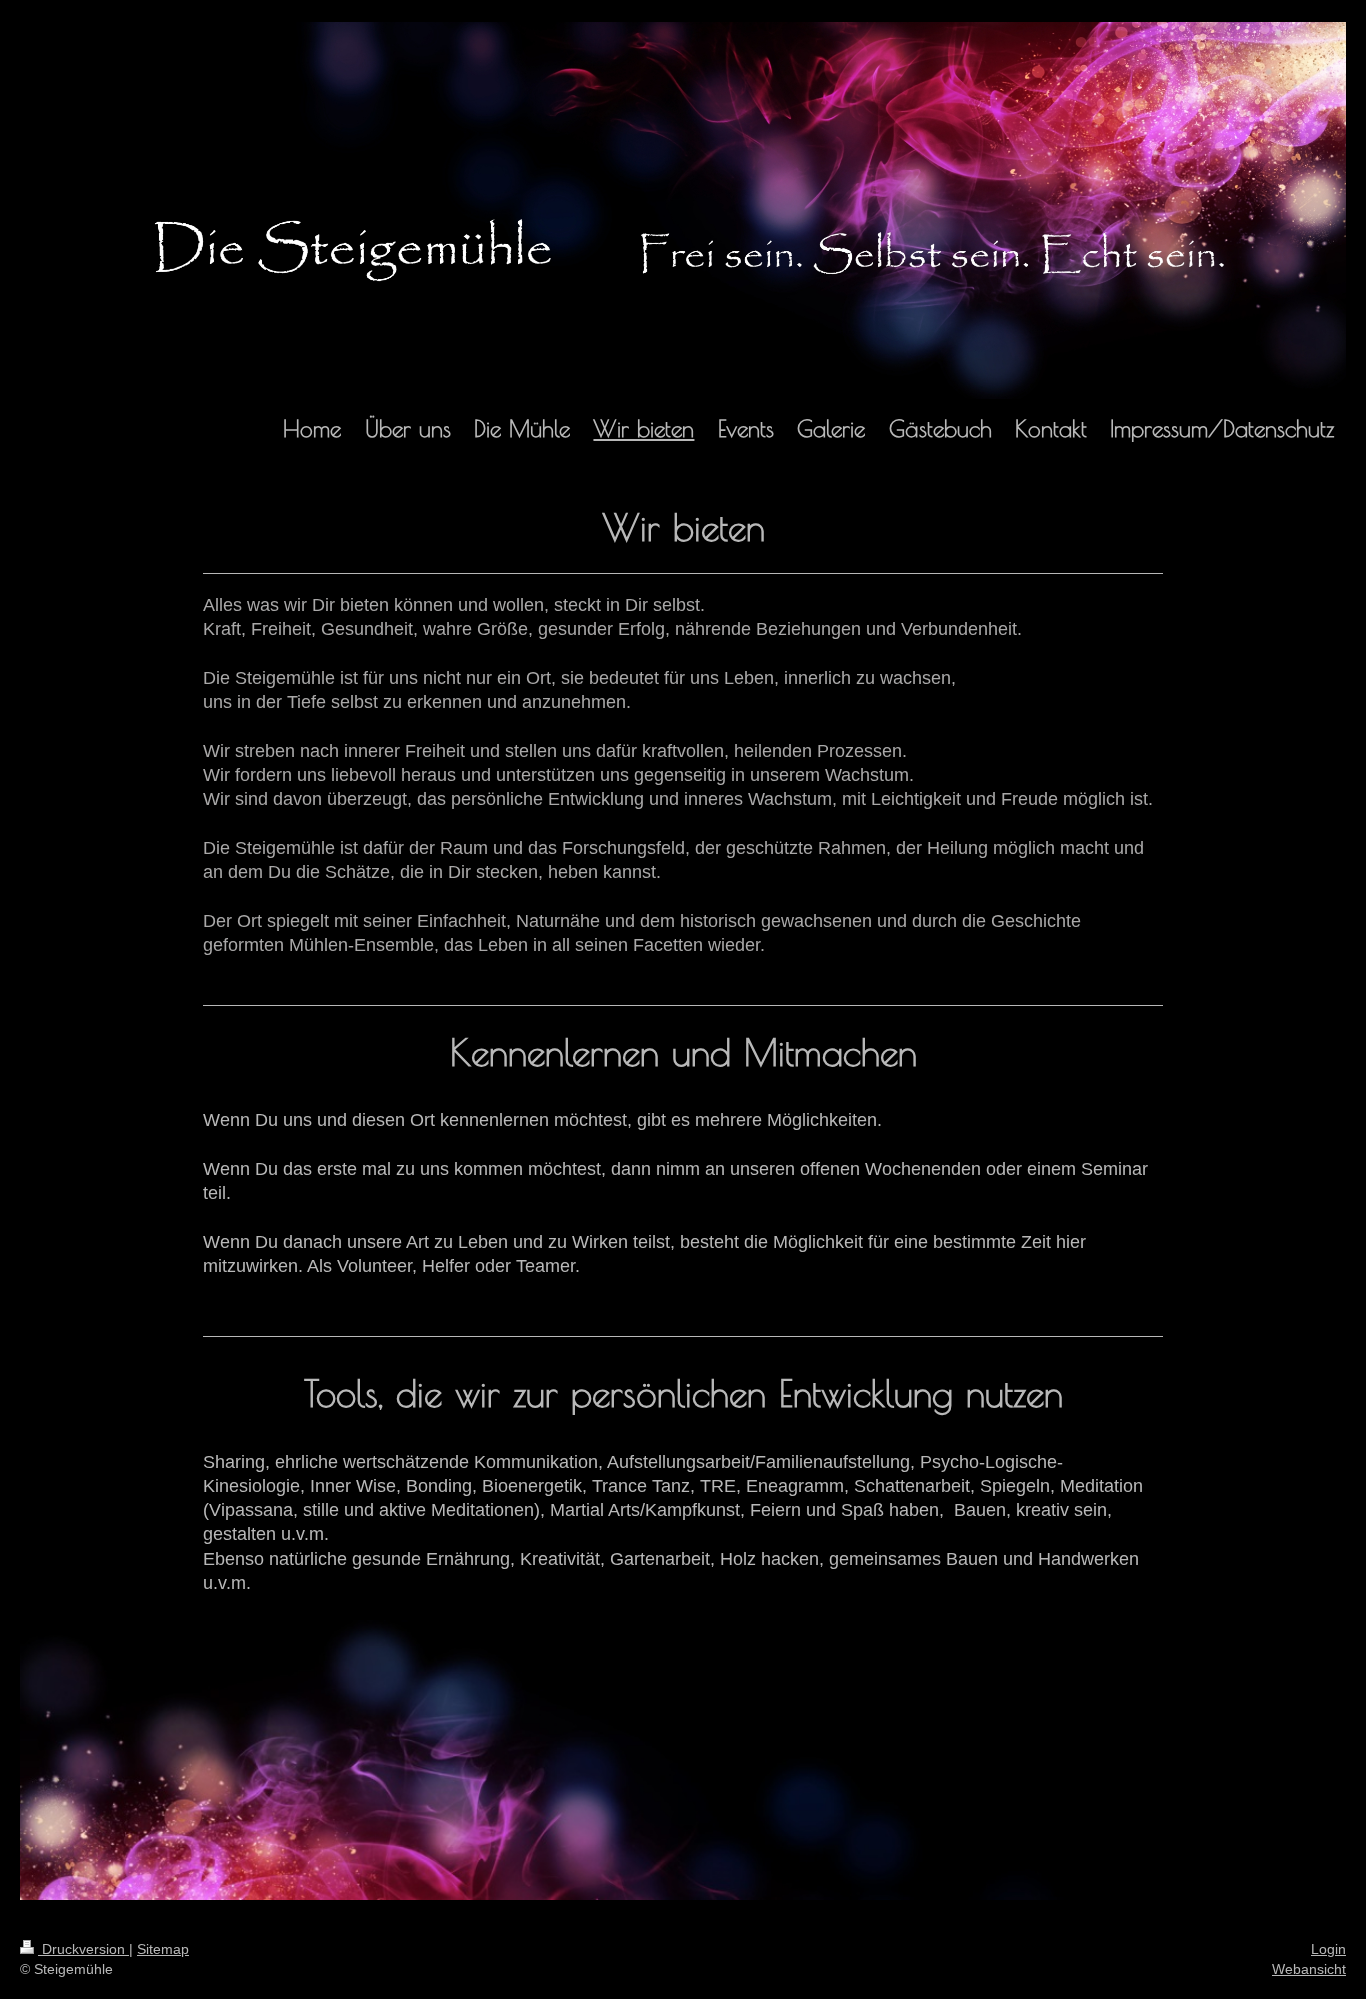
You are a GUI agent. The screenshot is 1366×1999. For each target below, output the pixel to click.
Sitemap (163, 1949)
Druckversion (83, 1949)
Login (1328, 1949)
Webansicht (1309, 1969)
